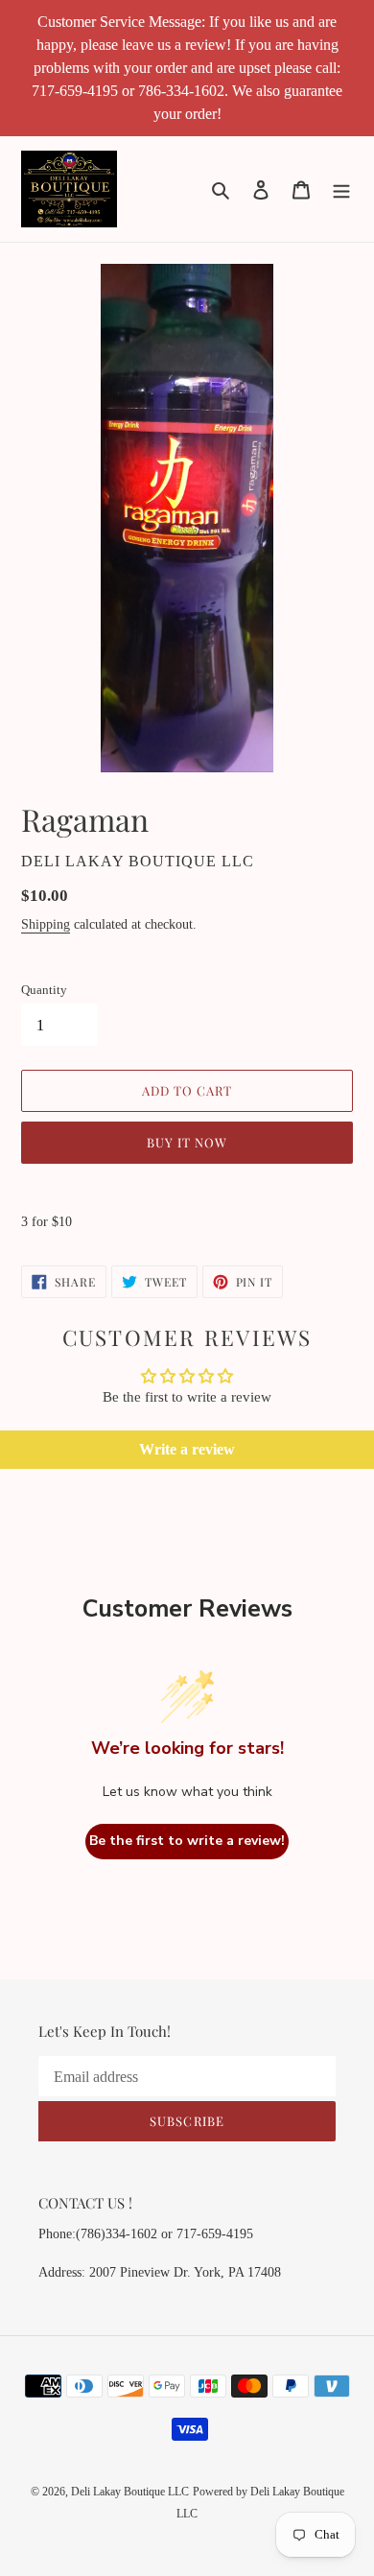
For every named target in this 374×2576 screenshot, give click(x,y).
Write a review (187, 1449)
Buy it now (187, 1142)
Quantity (44, 990)
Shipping (46, 924)
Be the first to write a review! (187, 1841)
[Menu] (341, 189)
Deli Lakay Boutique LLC (130, 2492)
